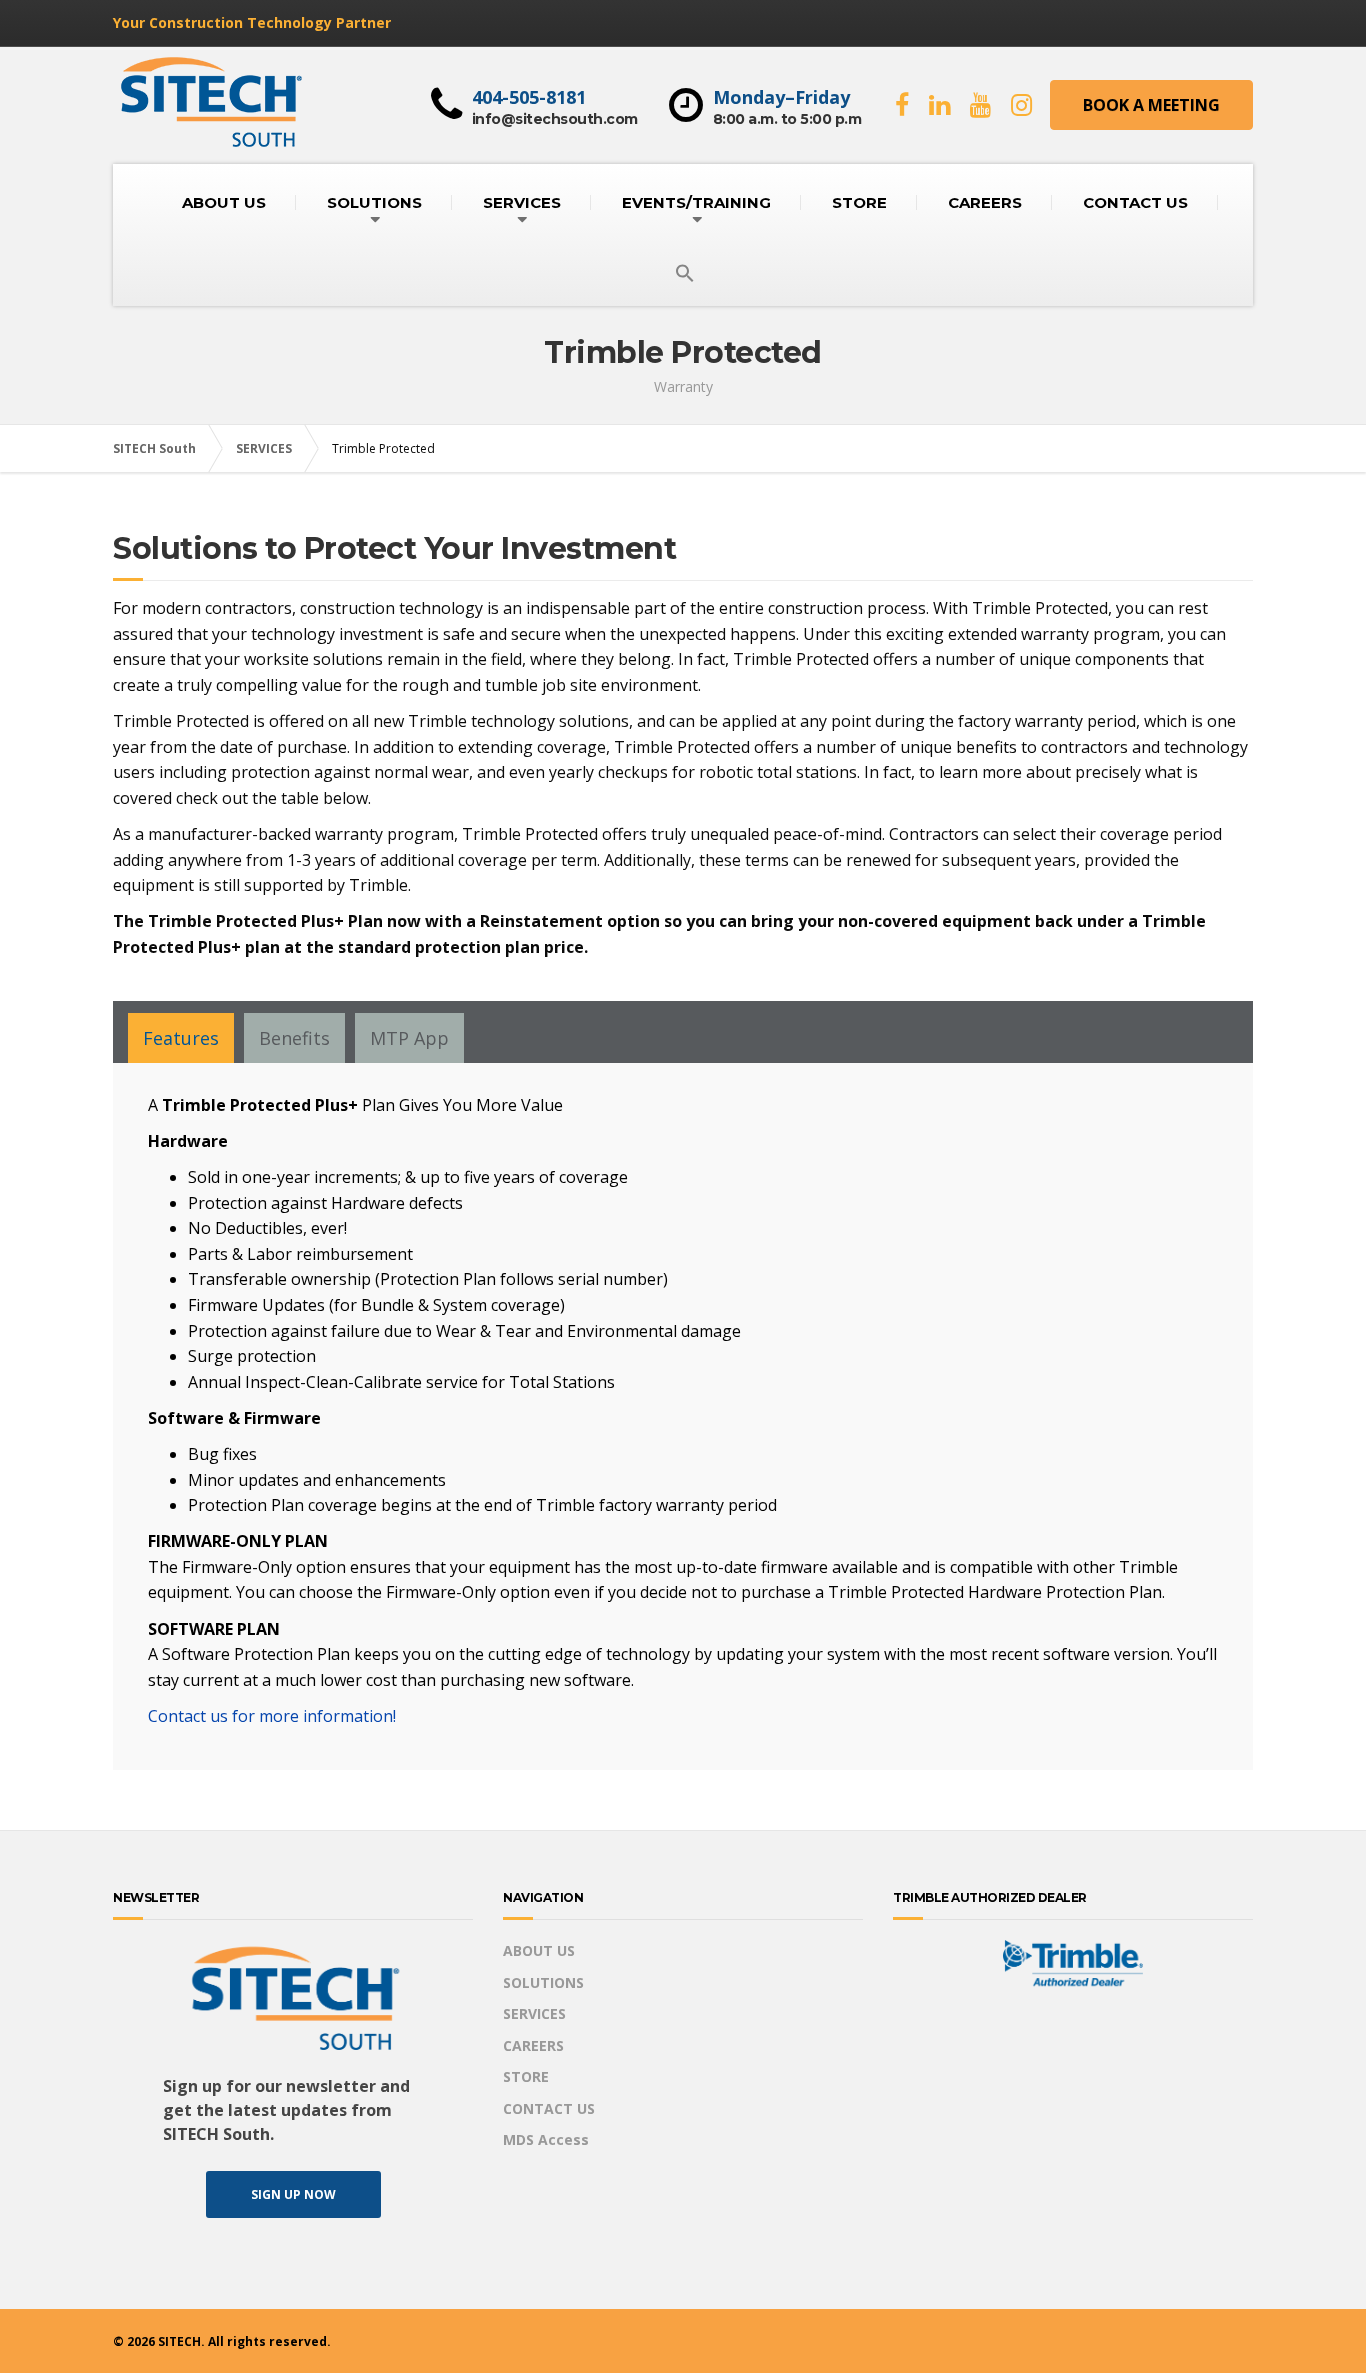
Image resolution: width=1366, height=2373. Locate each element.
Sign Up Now (293, 2194)
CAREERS (985, 202)
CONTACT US (1135, 202)
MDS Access (546, 2139)
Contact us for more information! (272, 1716)
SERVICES (522, 202)
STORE (859, 202)
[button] (685, 274)
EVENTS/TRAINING (696, 202)
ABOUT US (224, 202)
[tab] (181, 1038)
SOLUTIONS (374, 202)
